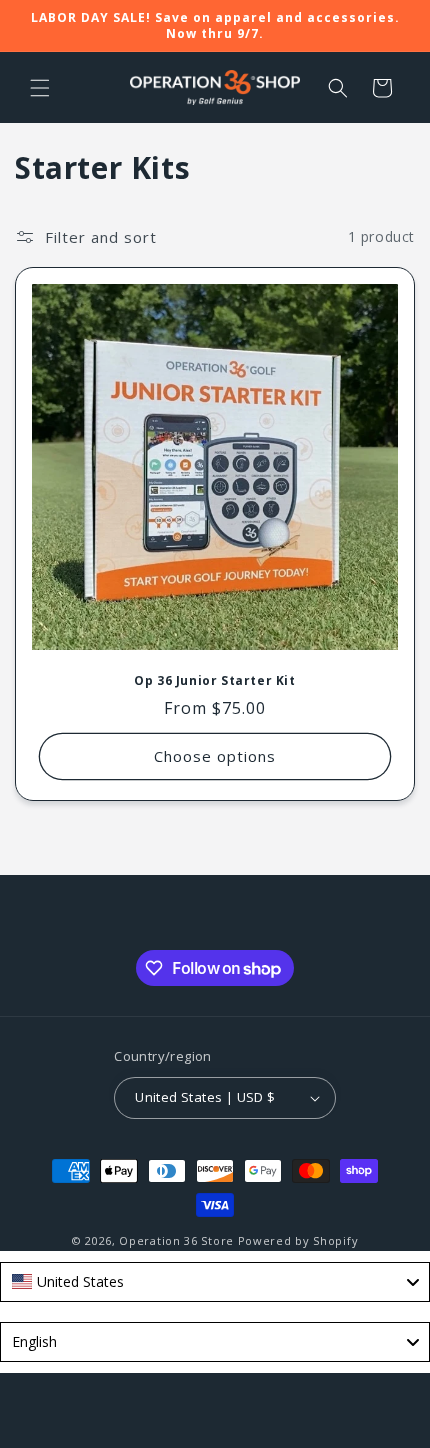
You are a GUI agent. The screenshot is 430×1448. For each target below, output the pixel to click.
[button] (40, 88)
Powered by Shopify (298, 1240)
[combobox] (215, 1282)
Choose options (215, 756)
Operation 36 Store (176, 1240)
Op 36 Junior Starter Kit (214, 681)
